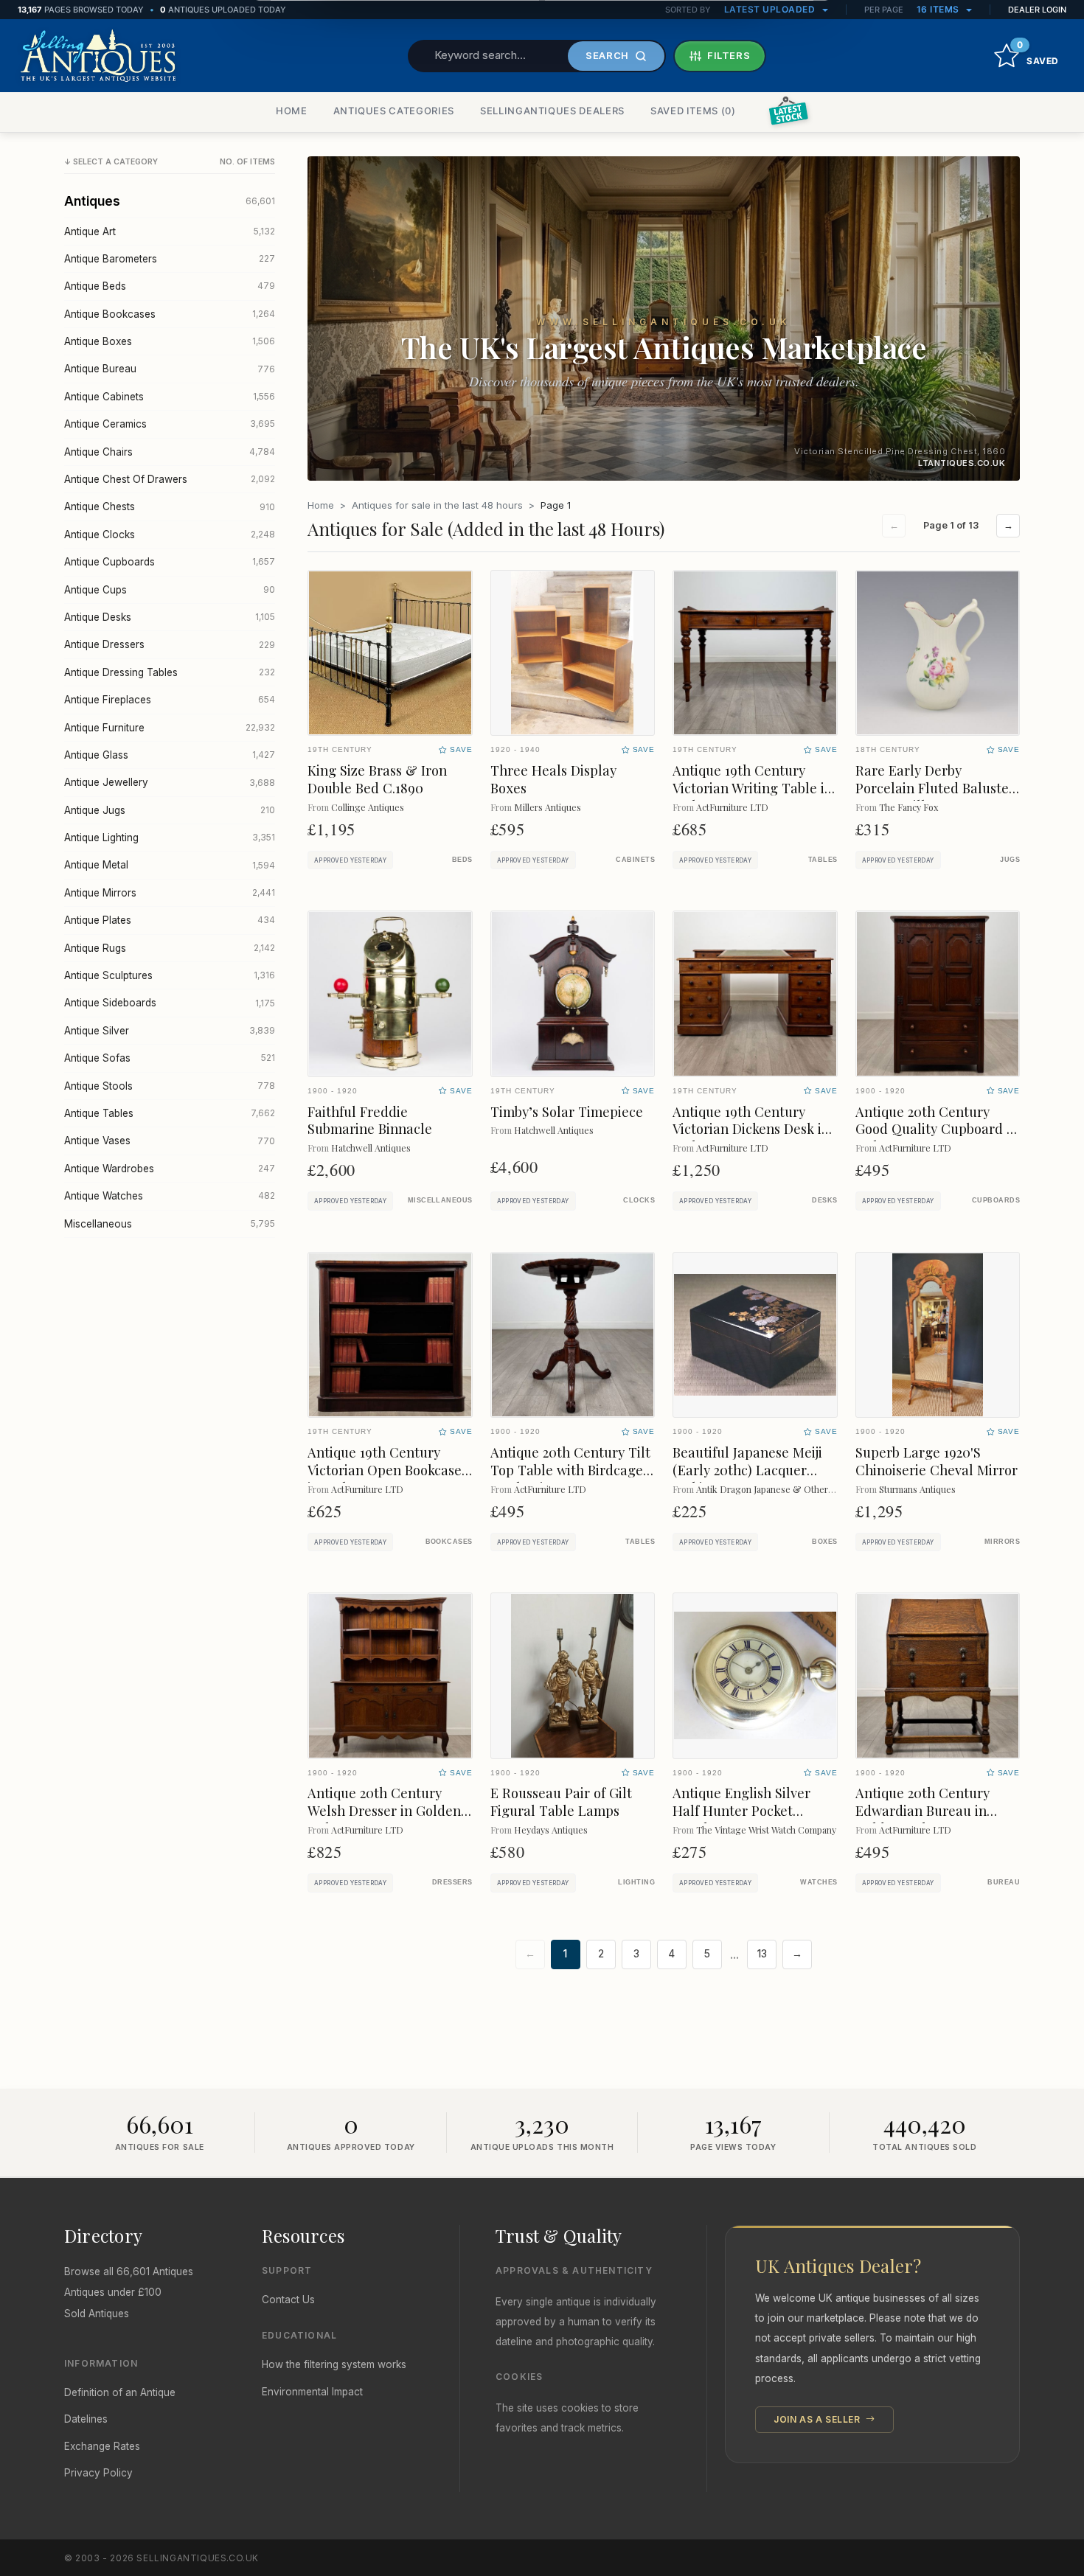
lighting (636, 1882)
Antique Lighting (170, 838)
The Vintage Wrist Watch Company (766, 1830)
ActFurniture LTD (732, 807)
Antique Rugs (170, 948)
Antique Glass (170, 755)
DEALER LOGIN (1037, 10)
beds (462, 860)
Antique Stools (170, 1086)
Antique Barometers (170, 259)
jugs (1010, 860)
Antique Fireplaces (170, 700)
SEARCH (607, 55)
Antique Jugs (170, 810)
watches (819, 1882)
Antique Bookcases (170, 314)
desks (824, 1200)
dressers (452, 1882)
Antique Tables (170, 1113)
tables (823, 860)
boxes (824, 1542)
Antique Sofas (170, 1058)
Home (321, 505)
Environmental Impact (312, 2392)
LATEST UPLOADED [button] (771, 9)
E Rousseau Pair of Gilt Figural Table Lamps (561, 1802)
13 (762, 1954)
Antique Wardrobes (170, 1169)
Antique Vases (170, 1141)
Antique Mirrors (170, 893)
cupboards (996, 1200)
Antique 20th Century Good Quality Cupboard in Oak (937, 1129)
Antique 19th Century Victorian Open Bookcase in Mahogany (385, 1470)
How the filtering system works (334, 2364)
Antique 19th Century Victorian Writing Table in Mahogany (753, 788)
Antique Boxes (170, 341)
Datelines (86, 2419)
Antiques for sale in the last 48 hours (437, 505)
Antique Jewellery (170, 782)
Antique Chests (170, 507)
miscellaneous (440, 1200)
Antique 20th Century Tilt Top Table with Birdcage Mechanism (570, 1470)
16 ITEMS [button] (939, 9)
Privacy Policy (98, 2473)
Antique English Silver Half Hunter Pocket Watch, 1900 (741, 1810)
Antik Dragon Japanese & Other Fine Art (779, 1489)
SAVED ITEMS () (693, 111)
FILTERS (729, 55)
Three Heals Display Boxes (553, 779)
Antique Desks (170, 617)
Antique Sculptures (170, 975)
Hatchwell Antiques (371, 1148)
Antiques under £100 (113, 2292)
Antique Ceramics (170, 424)
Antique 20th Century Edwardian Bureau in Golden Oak (923, 1810)
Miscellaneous (170, 1224)
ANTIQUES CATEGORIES (394, 111)
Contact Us (288, 2300)
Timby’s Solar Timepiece (567, 1111)
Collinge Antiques (368, 807)
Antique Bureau (170, 369)
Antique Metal (170, 865)
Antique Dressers (170, 644)
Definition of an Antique (120, 2392)
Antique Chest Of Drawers (170, 479)
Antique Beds (170, 286)
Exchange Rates (102, 2446)
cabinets (635, 860)
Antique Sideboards (170, 1003)
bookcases (449, 1542)
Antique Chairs (170, 452)
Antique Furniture (170, 728)
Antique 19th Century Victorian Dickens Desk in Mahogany (751, 1129)
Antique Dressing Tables (170, 672)
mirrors (1002, 1542)
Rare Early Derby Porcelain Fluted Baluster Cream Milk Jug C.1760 (935, 788)
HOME (292, 111)
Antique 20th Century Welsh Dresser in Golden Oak (384, 1810)
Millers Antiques (548, 807)
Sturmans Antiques (917, 1489)
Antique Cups (170, 590)
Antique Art (170, 232)
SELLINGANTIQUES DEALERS (552, 111)
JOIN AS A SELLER (818, 2419)
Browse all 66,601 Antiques (129, 2272)
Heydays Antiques (551, 1830)
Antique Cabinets (170, 397)
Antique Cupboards (170, 562)
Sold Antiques (97, 2314)
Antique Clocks (170, 535)
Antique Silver (170, 1031)
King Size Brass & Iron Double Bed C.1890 (377, 779)
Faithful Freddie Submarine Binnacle (370, 1120)
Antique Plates (170, 920)
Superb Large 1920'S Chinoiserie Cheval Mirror (937, 1461)
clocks (639, 1200)
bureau (1004, 1882)
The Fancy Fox (908, 807)
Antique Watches (170, 1196)
